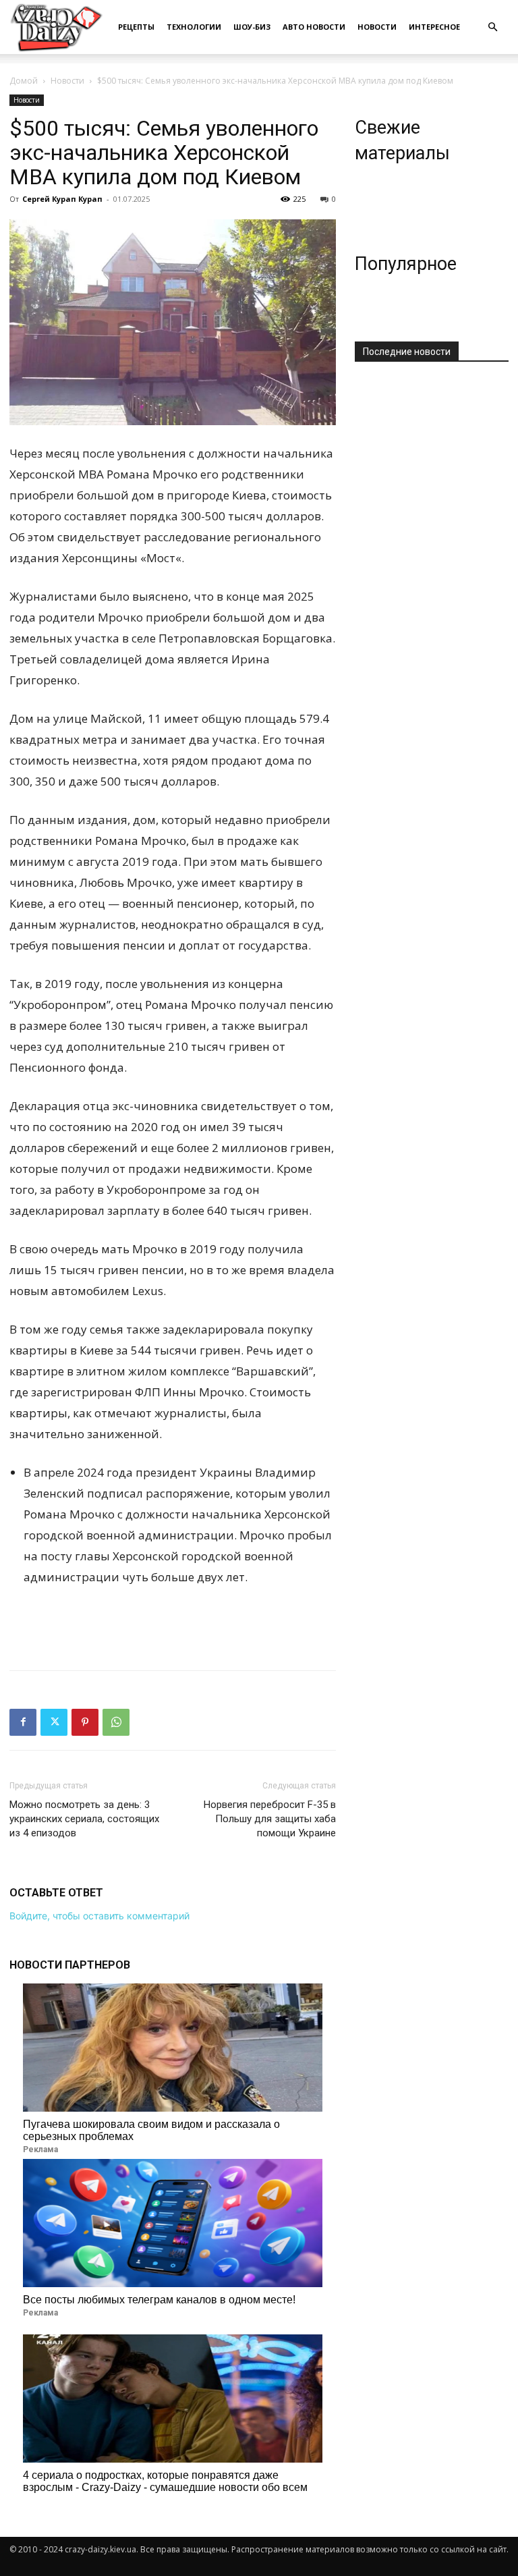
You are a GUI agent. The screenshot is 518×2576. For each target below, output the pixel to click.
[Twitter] (54, 1722)
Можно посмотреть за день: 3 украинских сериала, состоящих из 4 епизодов (84, 1819)
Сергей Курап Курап (62, 199)
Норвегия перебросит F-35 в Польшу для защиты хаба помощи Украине (270, 1819)
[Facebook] (23, 1722)
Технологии (194, 27)
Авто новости (314, 27)
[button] (492, 27)
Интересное (434, 27)
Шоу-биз (252, 27)
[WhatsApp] (116, 1722)
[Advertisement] (173, 1625)
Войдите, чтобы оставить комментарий (99, 1916)
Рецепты (136, 27)
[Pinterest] (85, 1722)
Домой (24, 81)
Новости (377, 27)
